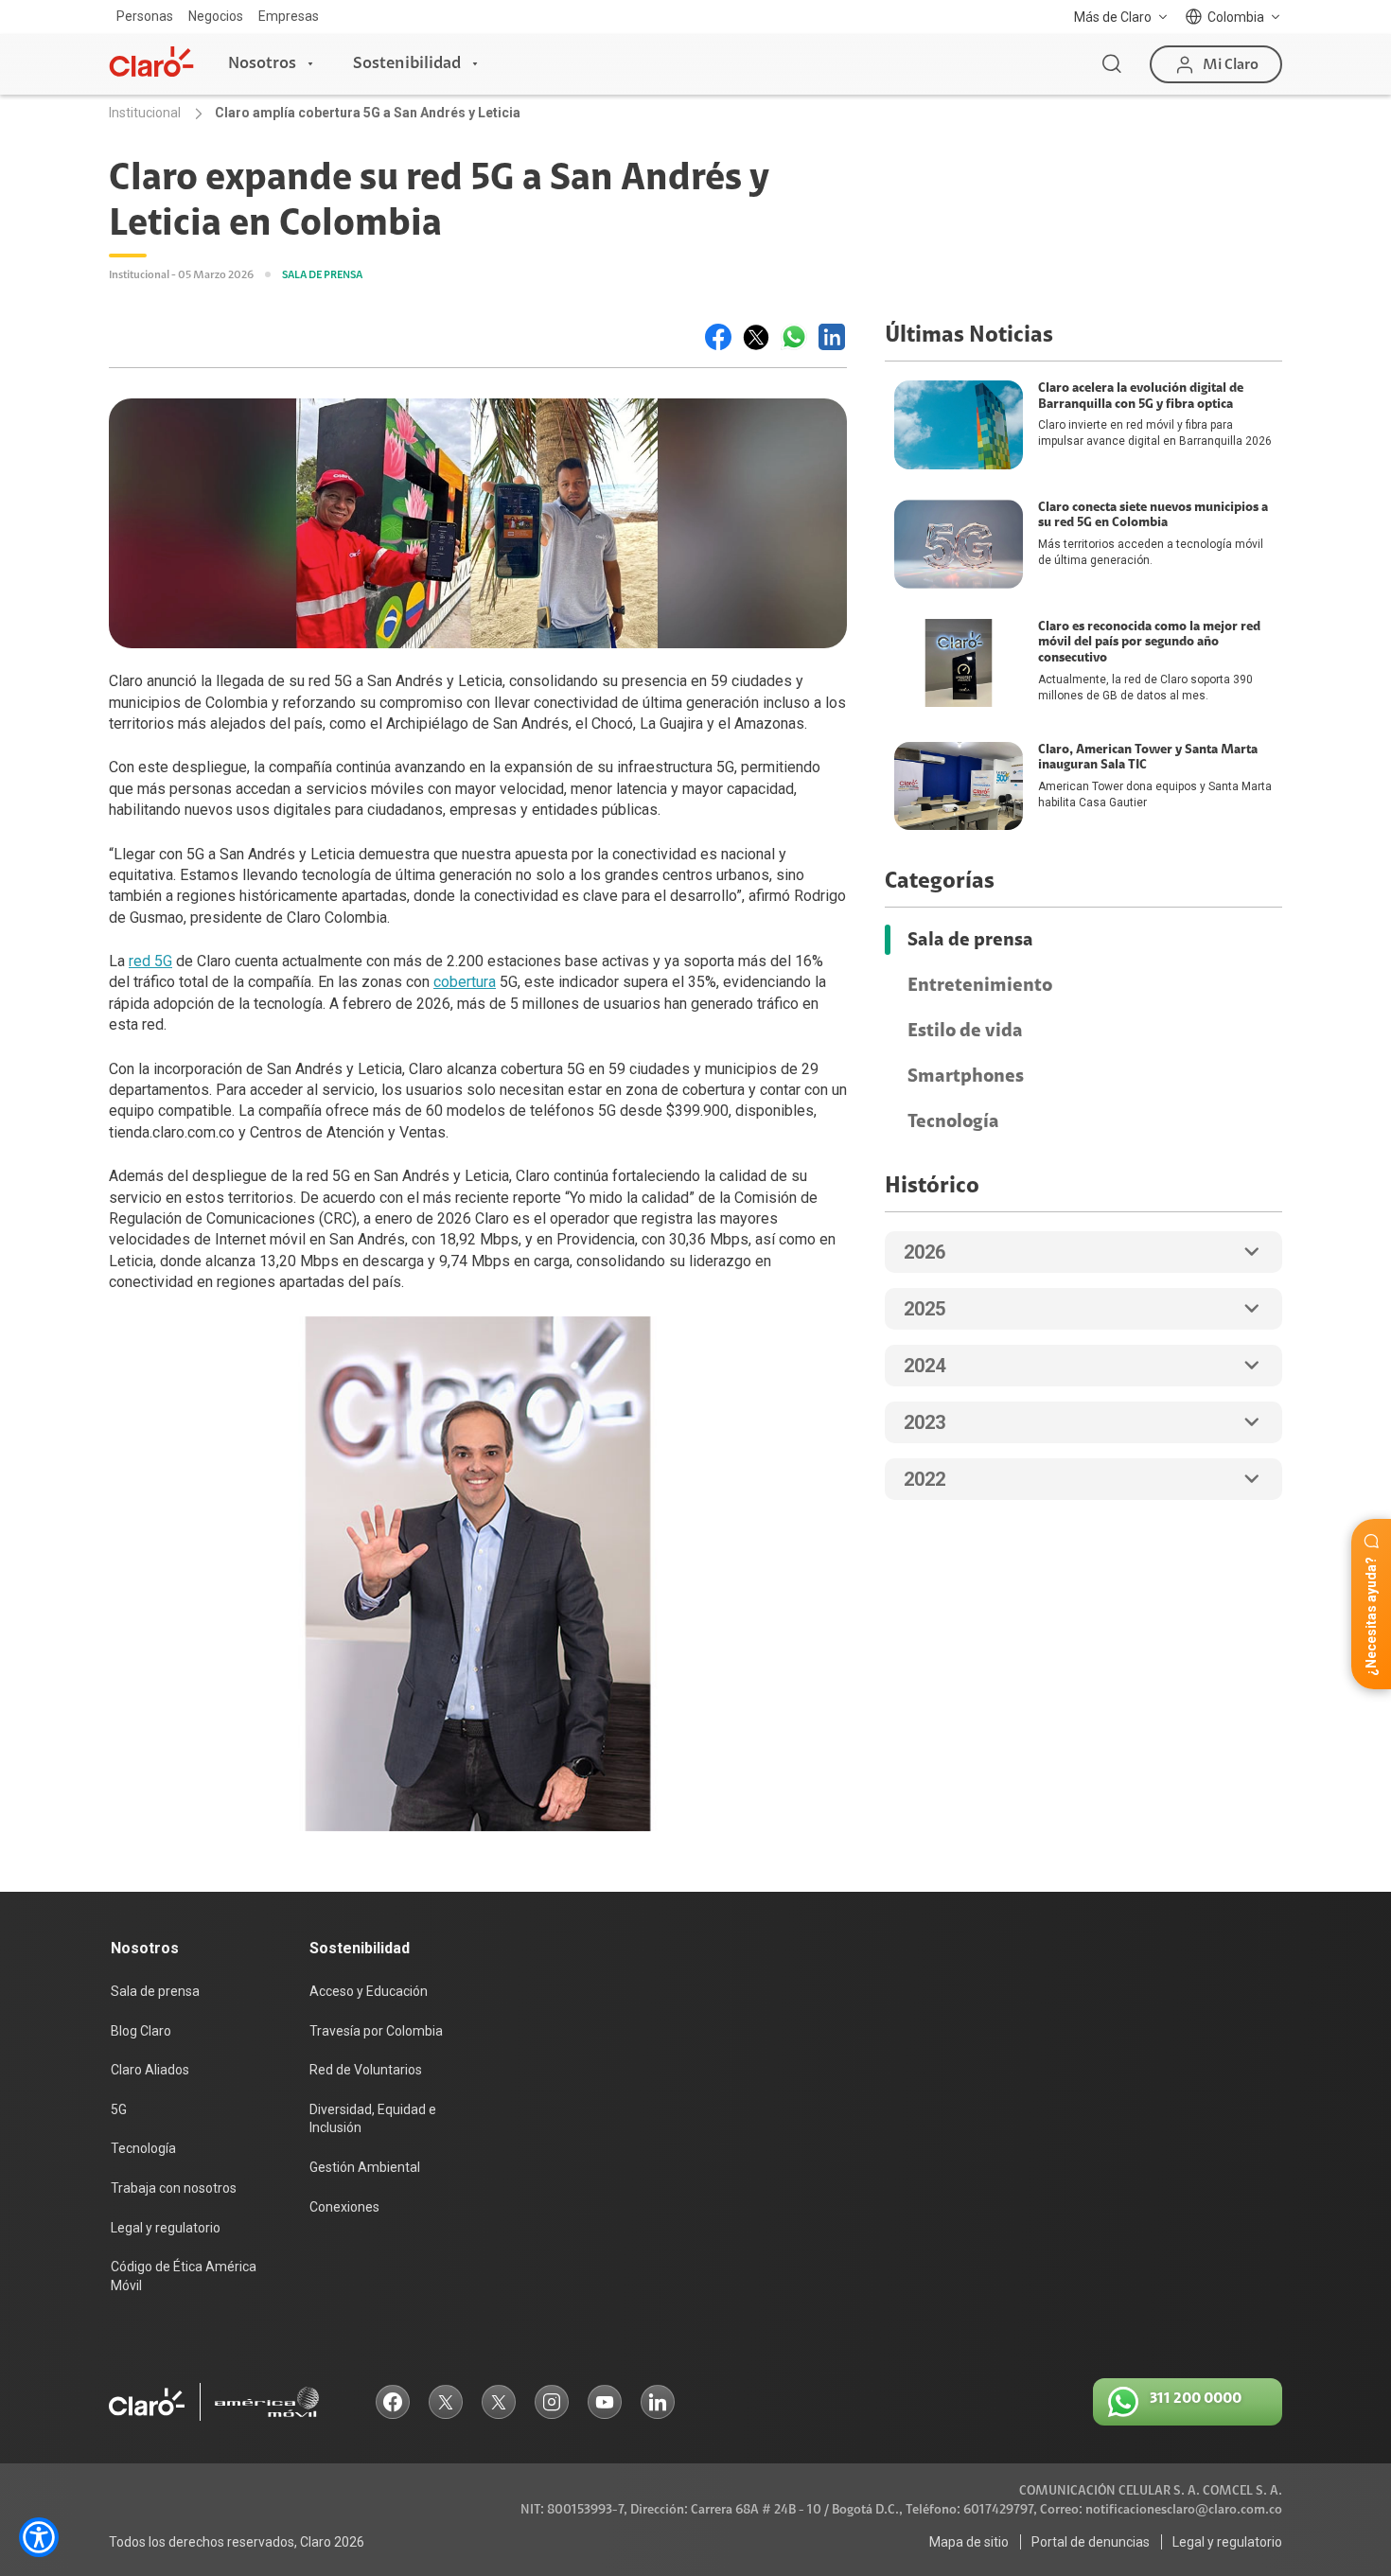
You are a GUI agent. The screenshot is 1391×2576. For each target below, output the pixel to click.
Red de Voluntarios (366, 2070)
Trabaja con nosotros (174, 2188)
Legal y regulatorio (166, 2228)
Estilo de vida (965, 1031)
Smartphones (966, 1076)
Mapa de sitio (969, 2542)
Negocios (216, 16)
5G (119, 2109)
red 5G (150, 961)
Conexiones (344, 2207)
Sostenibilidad (407, 63)
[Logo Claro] (151, 62)
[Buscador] (1112, 64)
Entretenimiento (980, 985)
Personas (145, 16)
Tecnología (953, 1121)
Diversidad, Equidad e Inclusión (373, 2119)
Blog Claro (141, 2031)
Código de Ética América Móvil (184, 2276)
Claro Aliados (150, 2070)
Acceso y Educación (369, 1991)
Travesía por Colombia (376, 2031)
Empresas (289, 16)
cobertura (465, 982)
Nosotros (262, 63)
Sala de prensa (970, 940)
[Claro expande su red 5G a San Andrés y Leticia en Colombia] (718, 337)
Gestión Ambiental (365, 2167)
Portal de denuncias (1091, 2542)
